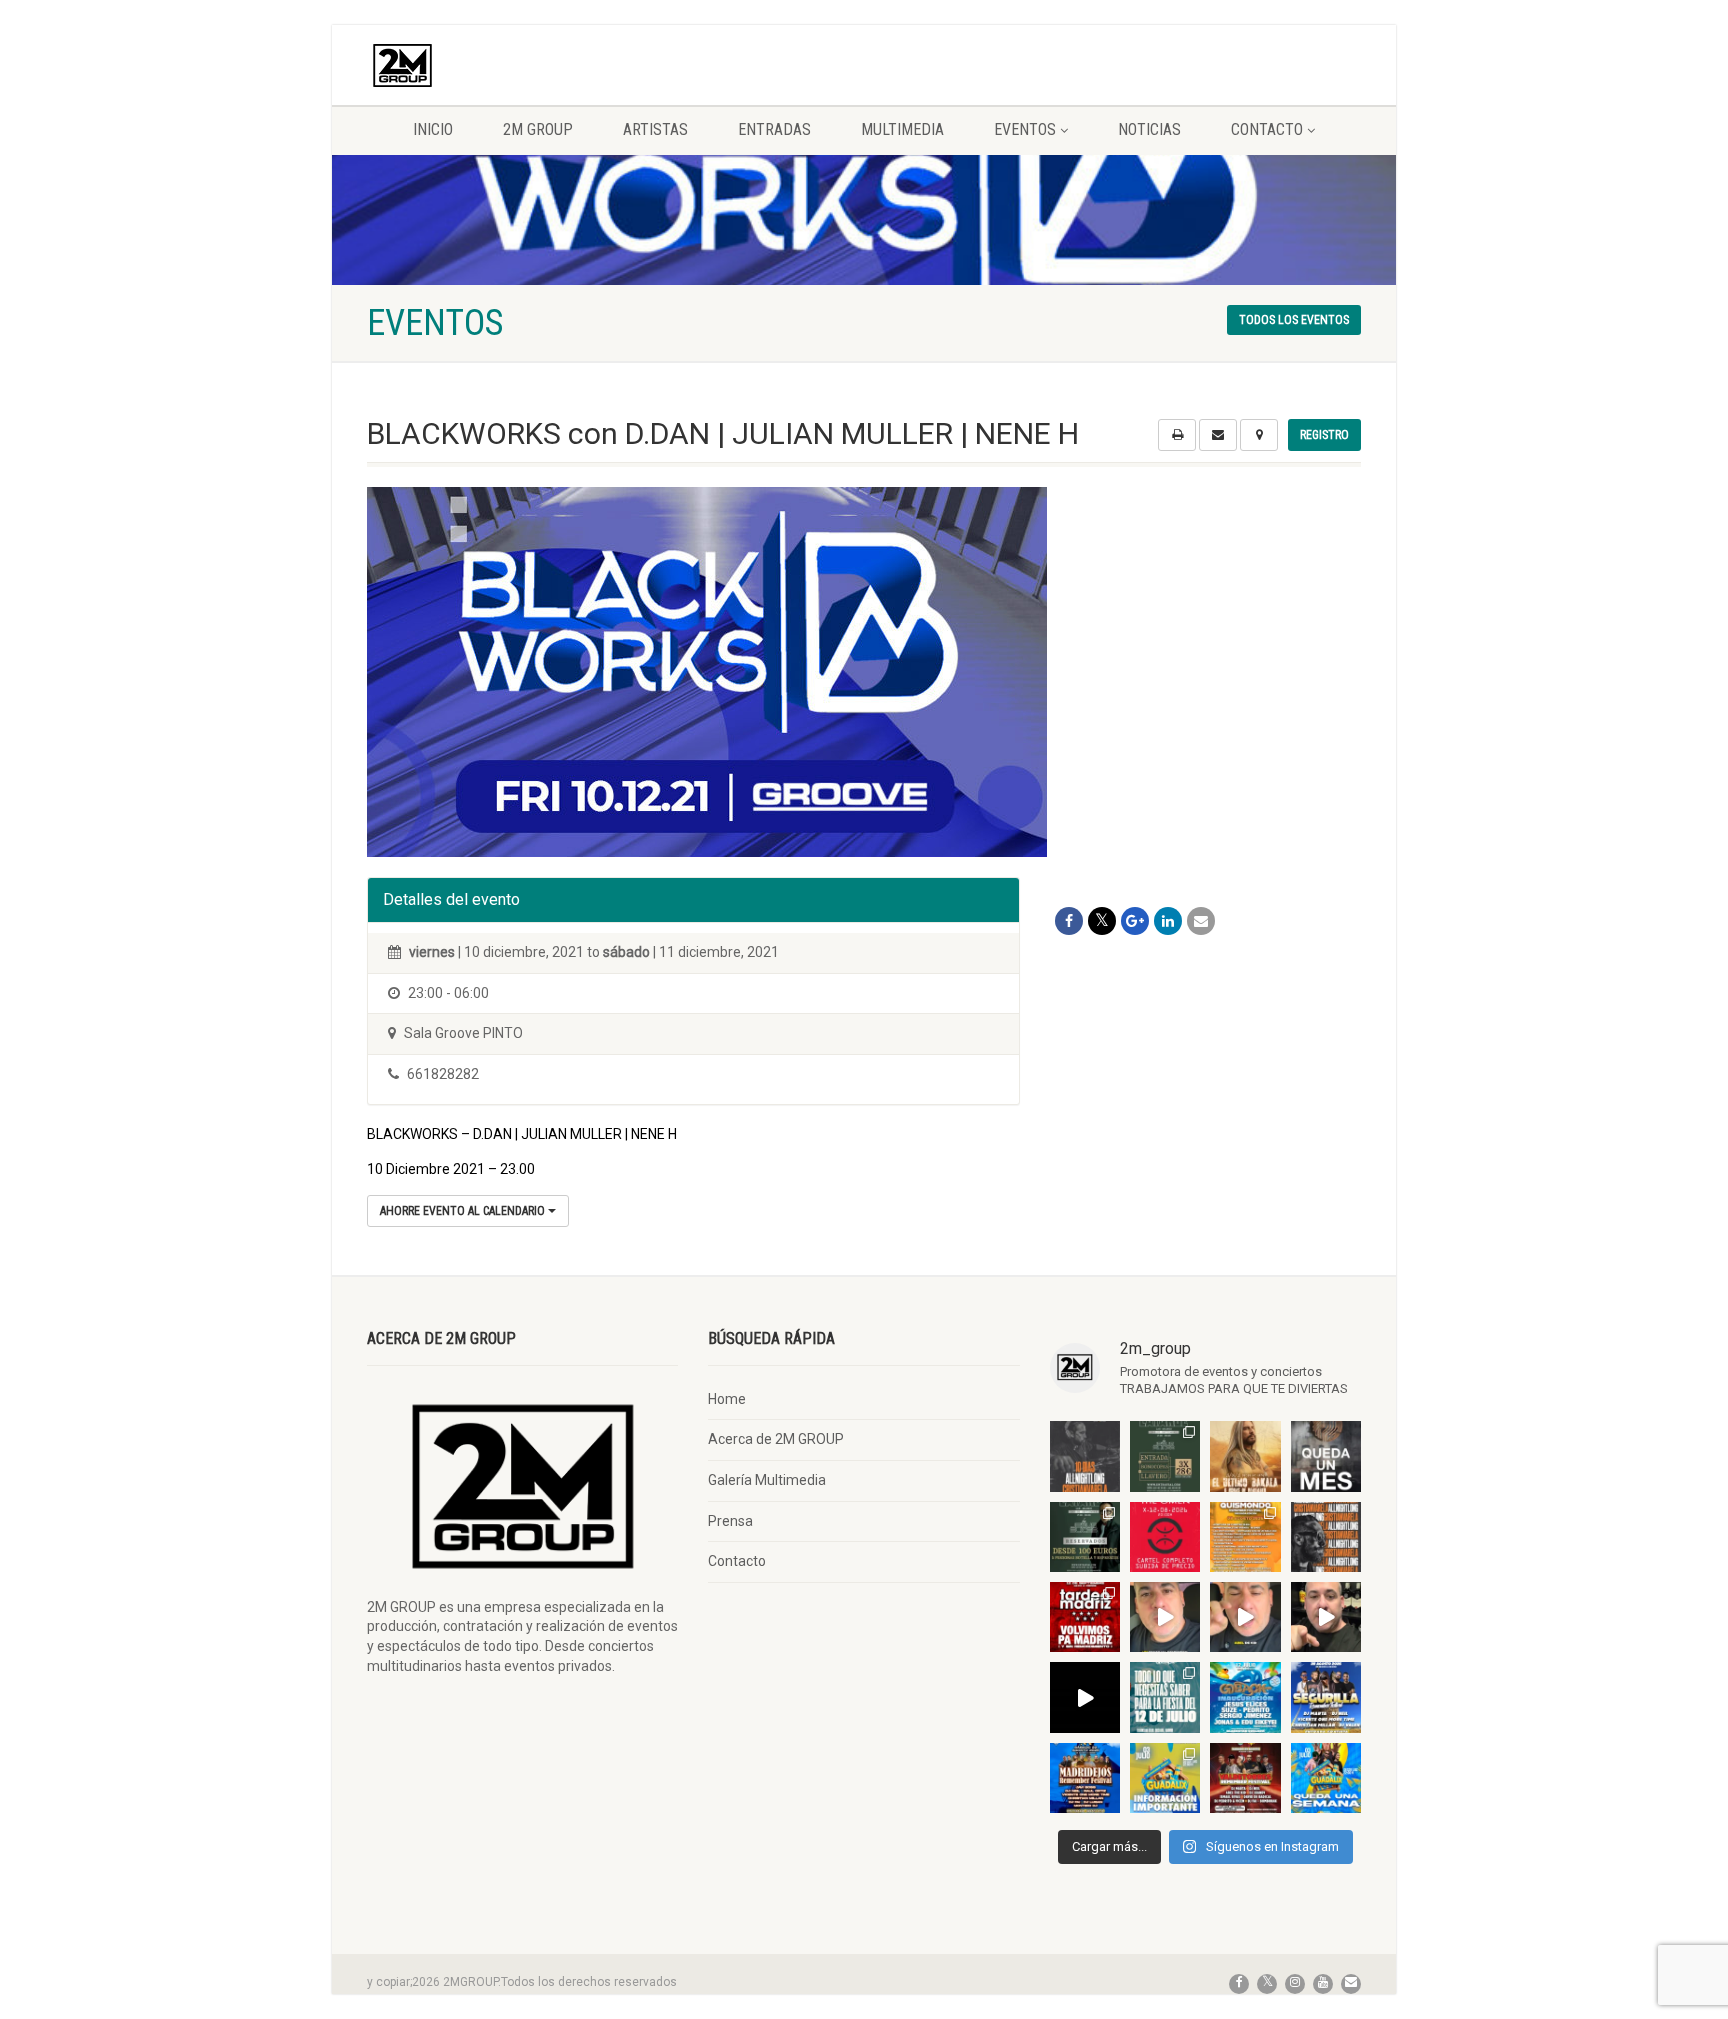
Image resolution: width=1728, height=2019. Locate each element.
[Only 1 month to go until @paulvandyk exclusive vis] (1326, 1456)
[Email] (1201, 921)
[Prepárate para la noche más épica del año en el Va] (1245, 1778)
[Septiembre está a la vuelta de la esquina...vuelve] (1165, 1456)
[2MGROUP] (522, 65)
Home (727, 1399)
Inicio (433, 129)
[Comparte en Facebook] (1069, 921)
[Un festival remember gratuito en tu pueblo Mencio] (1165, 1617)
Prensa (730, 1521)
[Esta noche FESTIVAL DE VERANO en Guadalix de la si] (1165, 1778)
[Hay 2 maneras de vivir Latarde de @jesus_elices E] (1085, 1537)
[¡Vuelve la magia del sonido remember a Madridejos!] (1085, 1778)
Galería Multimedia (767, 1480)
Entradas (774, 129)
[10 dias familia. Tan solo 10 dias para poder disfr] (1085, 1456)
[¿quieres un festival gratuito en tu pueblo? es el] (1326, 1617)
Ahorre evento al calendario (464, 1211)
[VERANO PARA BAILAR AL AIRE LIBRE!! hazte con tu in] (1245, 1697)
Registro (1324, 435)
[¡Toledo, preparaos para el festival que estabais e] (1326, 1697)
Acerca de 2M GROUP (776, 1439)
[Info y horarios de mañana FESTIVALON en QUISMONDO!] (1245, 1537)
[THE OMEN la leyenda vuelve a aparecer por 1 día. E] (1165, 1537)
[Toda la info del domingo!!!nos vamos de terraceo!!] (1165, 1697)
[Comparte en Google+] (1135, 921)
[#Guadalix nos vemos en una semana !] (1326, 1778)
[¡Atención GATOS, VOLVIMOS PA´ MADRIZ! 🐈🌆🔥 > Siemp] (1085, 1617)
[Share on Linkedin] (1168, 921)
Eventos (1025, 129)
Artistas (655, 129)
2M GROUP (538, 129)
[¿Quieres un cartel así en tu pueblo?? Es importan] (1245, 1617)
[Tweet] (1102, 921)
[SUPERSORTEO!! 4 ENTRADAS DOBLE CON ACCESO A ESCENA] (1326, 1537)
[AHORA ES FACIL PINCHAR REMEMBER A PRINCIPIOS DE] (1245, 1456)
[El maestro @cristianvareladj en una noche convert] (1085, 1697)
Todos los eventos (1294, 320)
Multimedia (902, 129)
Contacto (1267, 129)
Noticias (1149, 129)
